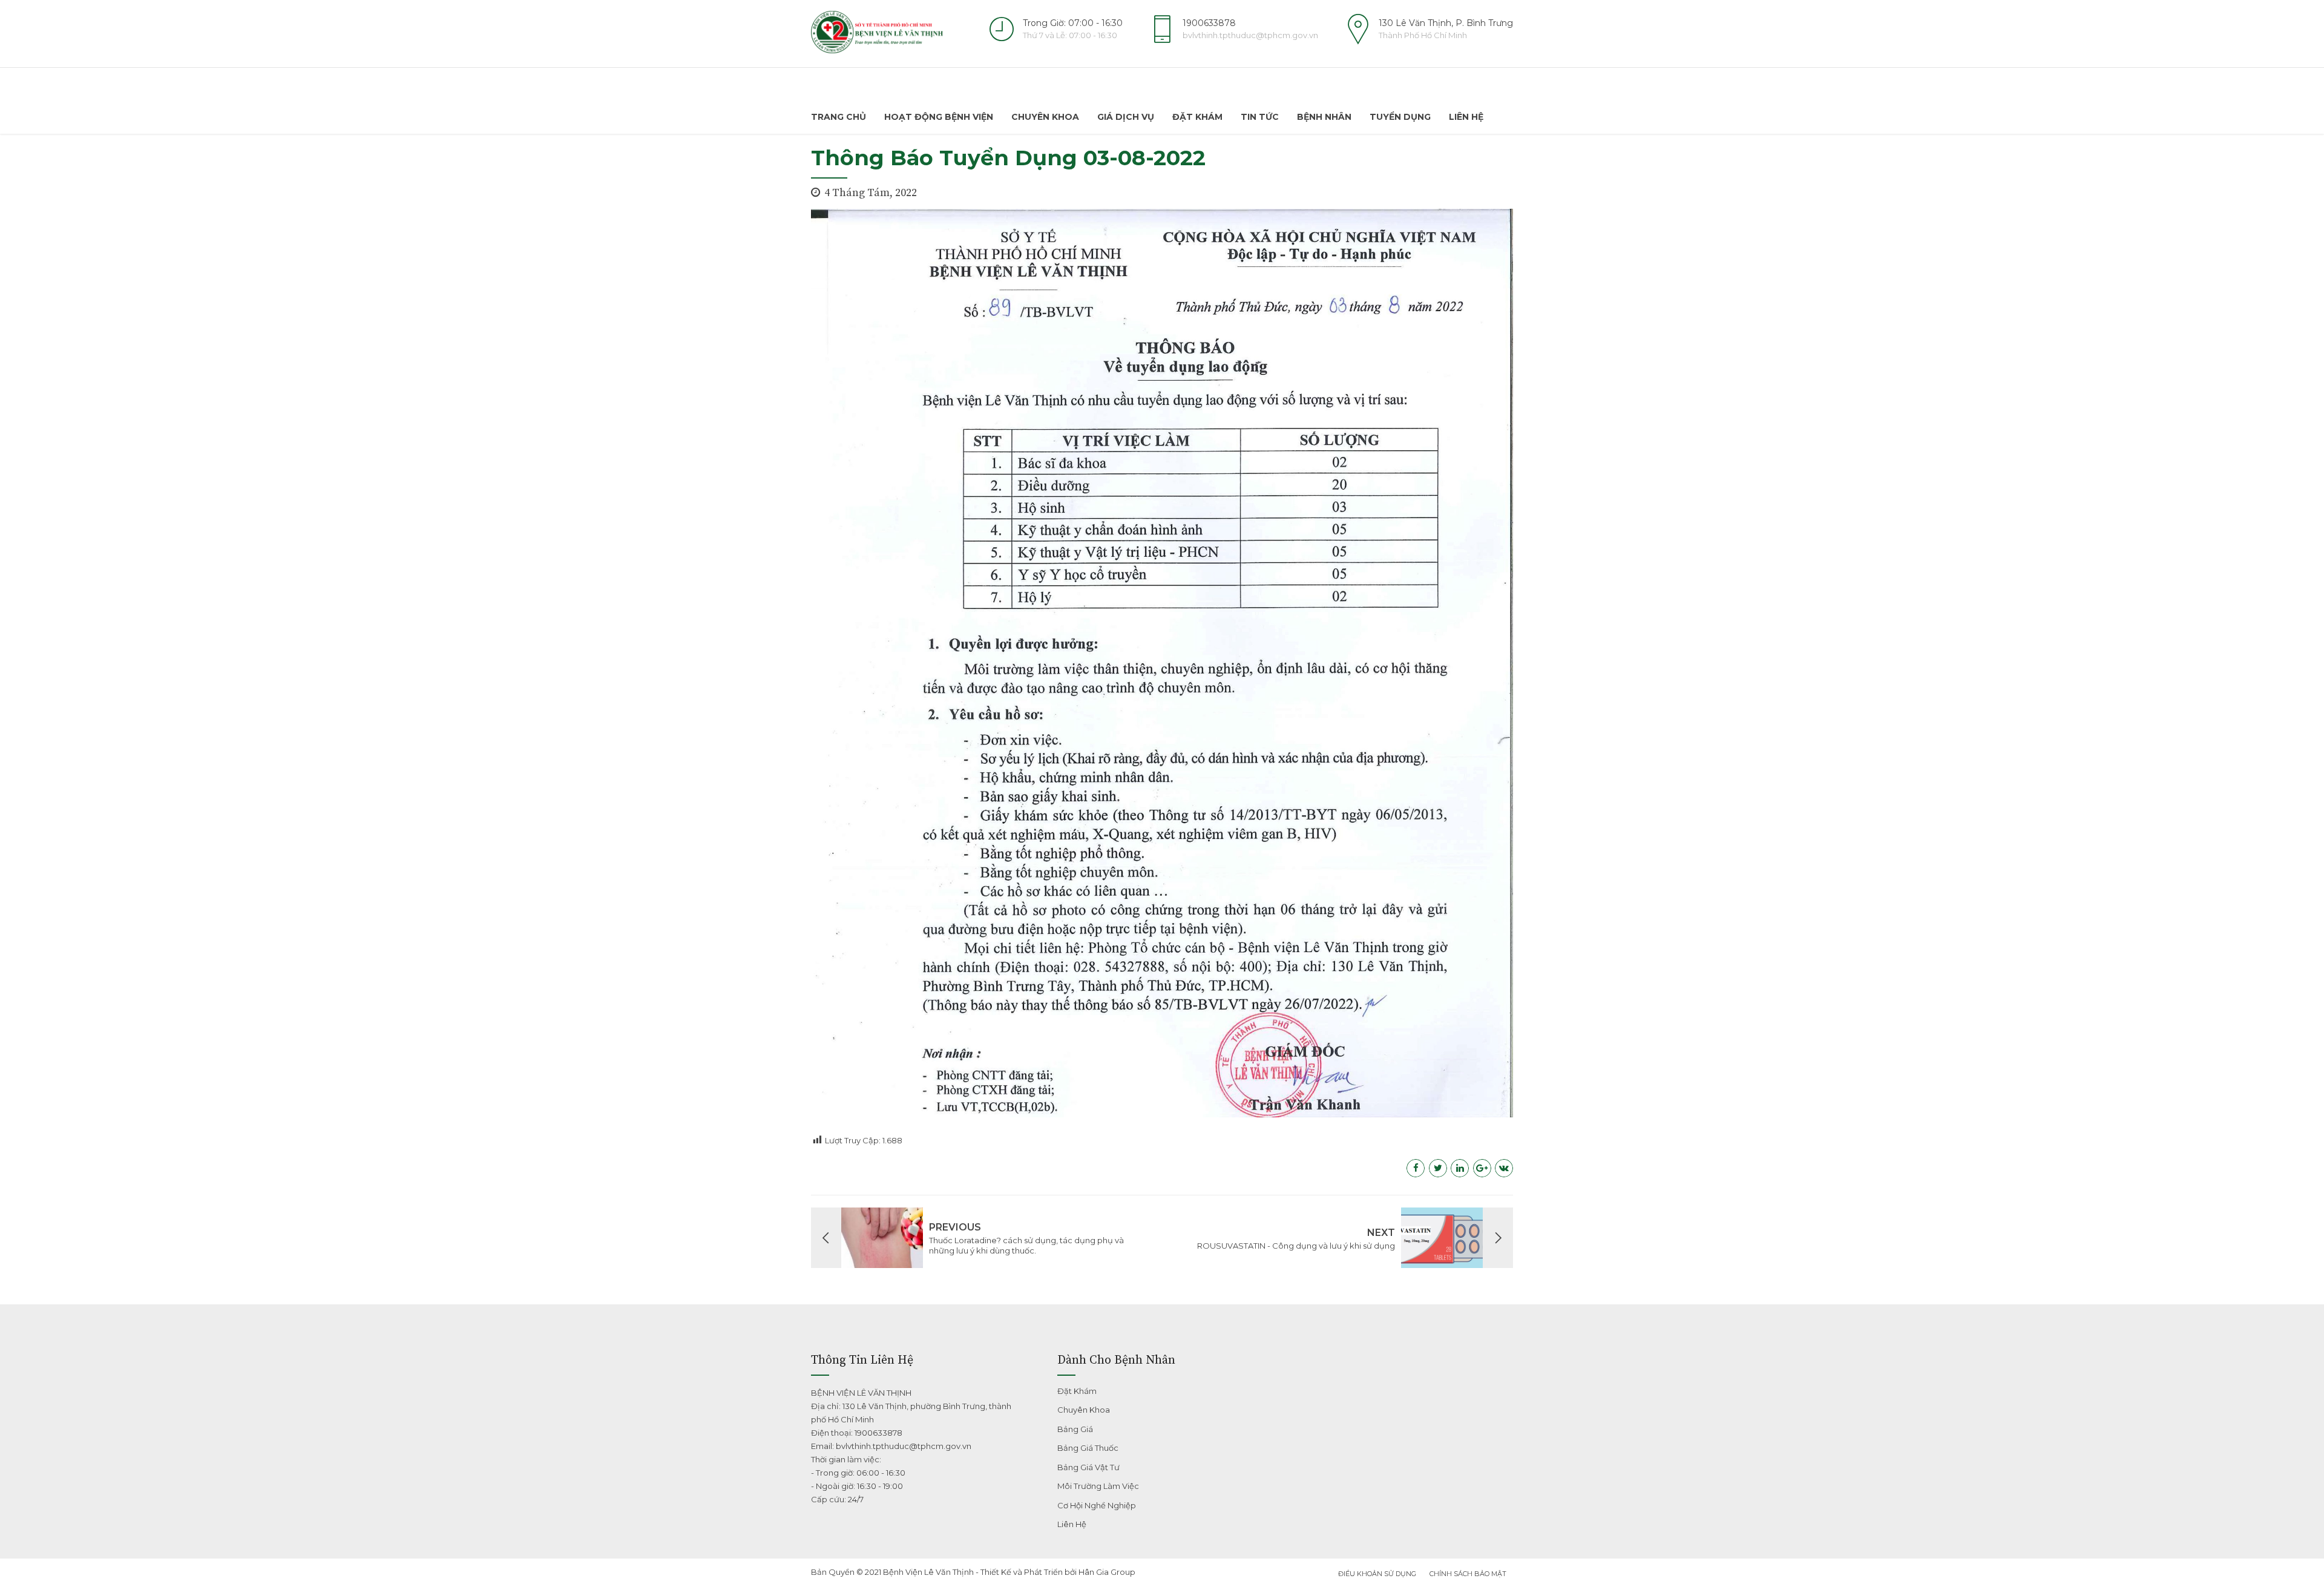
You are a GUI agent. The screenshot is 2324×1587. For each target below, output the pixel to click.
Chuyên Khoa (1045, 117)
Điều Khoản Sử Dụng (1377, 1574)
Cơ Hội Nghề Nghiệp (1097, 1505)
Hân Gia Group (1107, 1572)
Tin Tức (1260, 117)
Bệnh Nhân (1324, 117)
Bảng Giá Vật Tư (1088, 1467)
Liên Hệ (1466, 117)
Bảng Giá (1075, 1429)
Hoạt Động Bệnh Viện (939, 117)
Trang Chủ (839, 117)
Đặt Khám (1197, 117)
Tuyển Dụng (1400, 117)
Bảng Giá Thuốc (1088, 1448)
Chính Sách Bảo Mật (1468, 1574)
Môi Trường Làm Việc (1098, 1486)
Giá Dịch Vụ (1126, 117)
